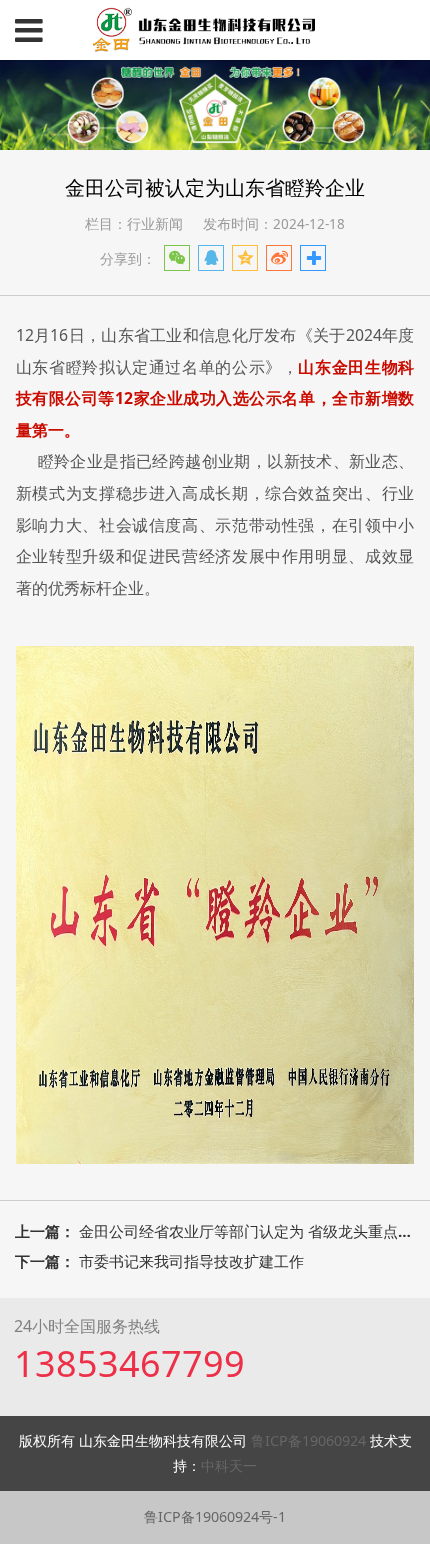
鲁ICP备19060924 (310, 1440)
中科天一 (229, 1465)
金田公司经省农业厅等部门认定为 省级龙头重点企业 (253, 1231)
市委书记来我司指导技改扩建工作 (191, 1261)
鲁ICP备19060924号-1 (215, 1516)
